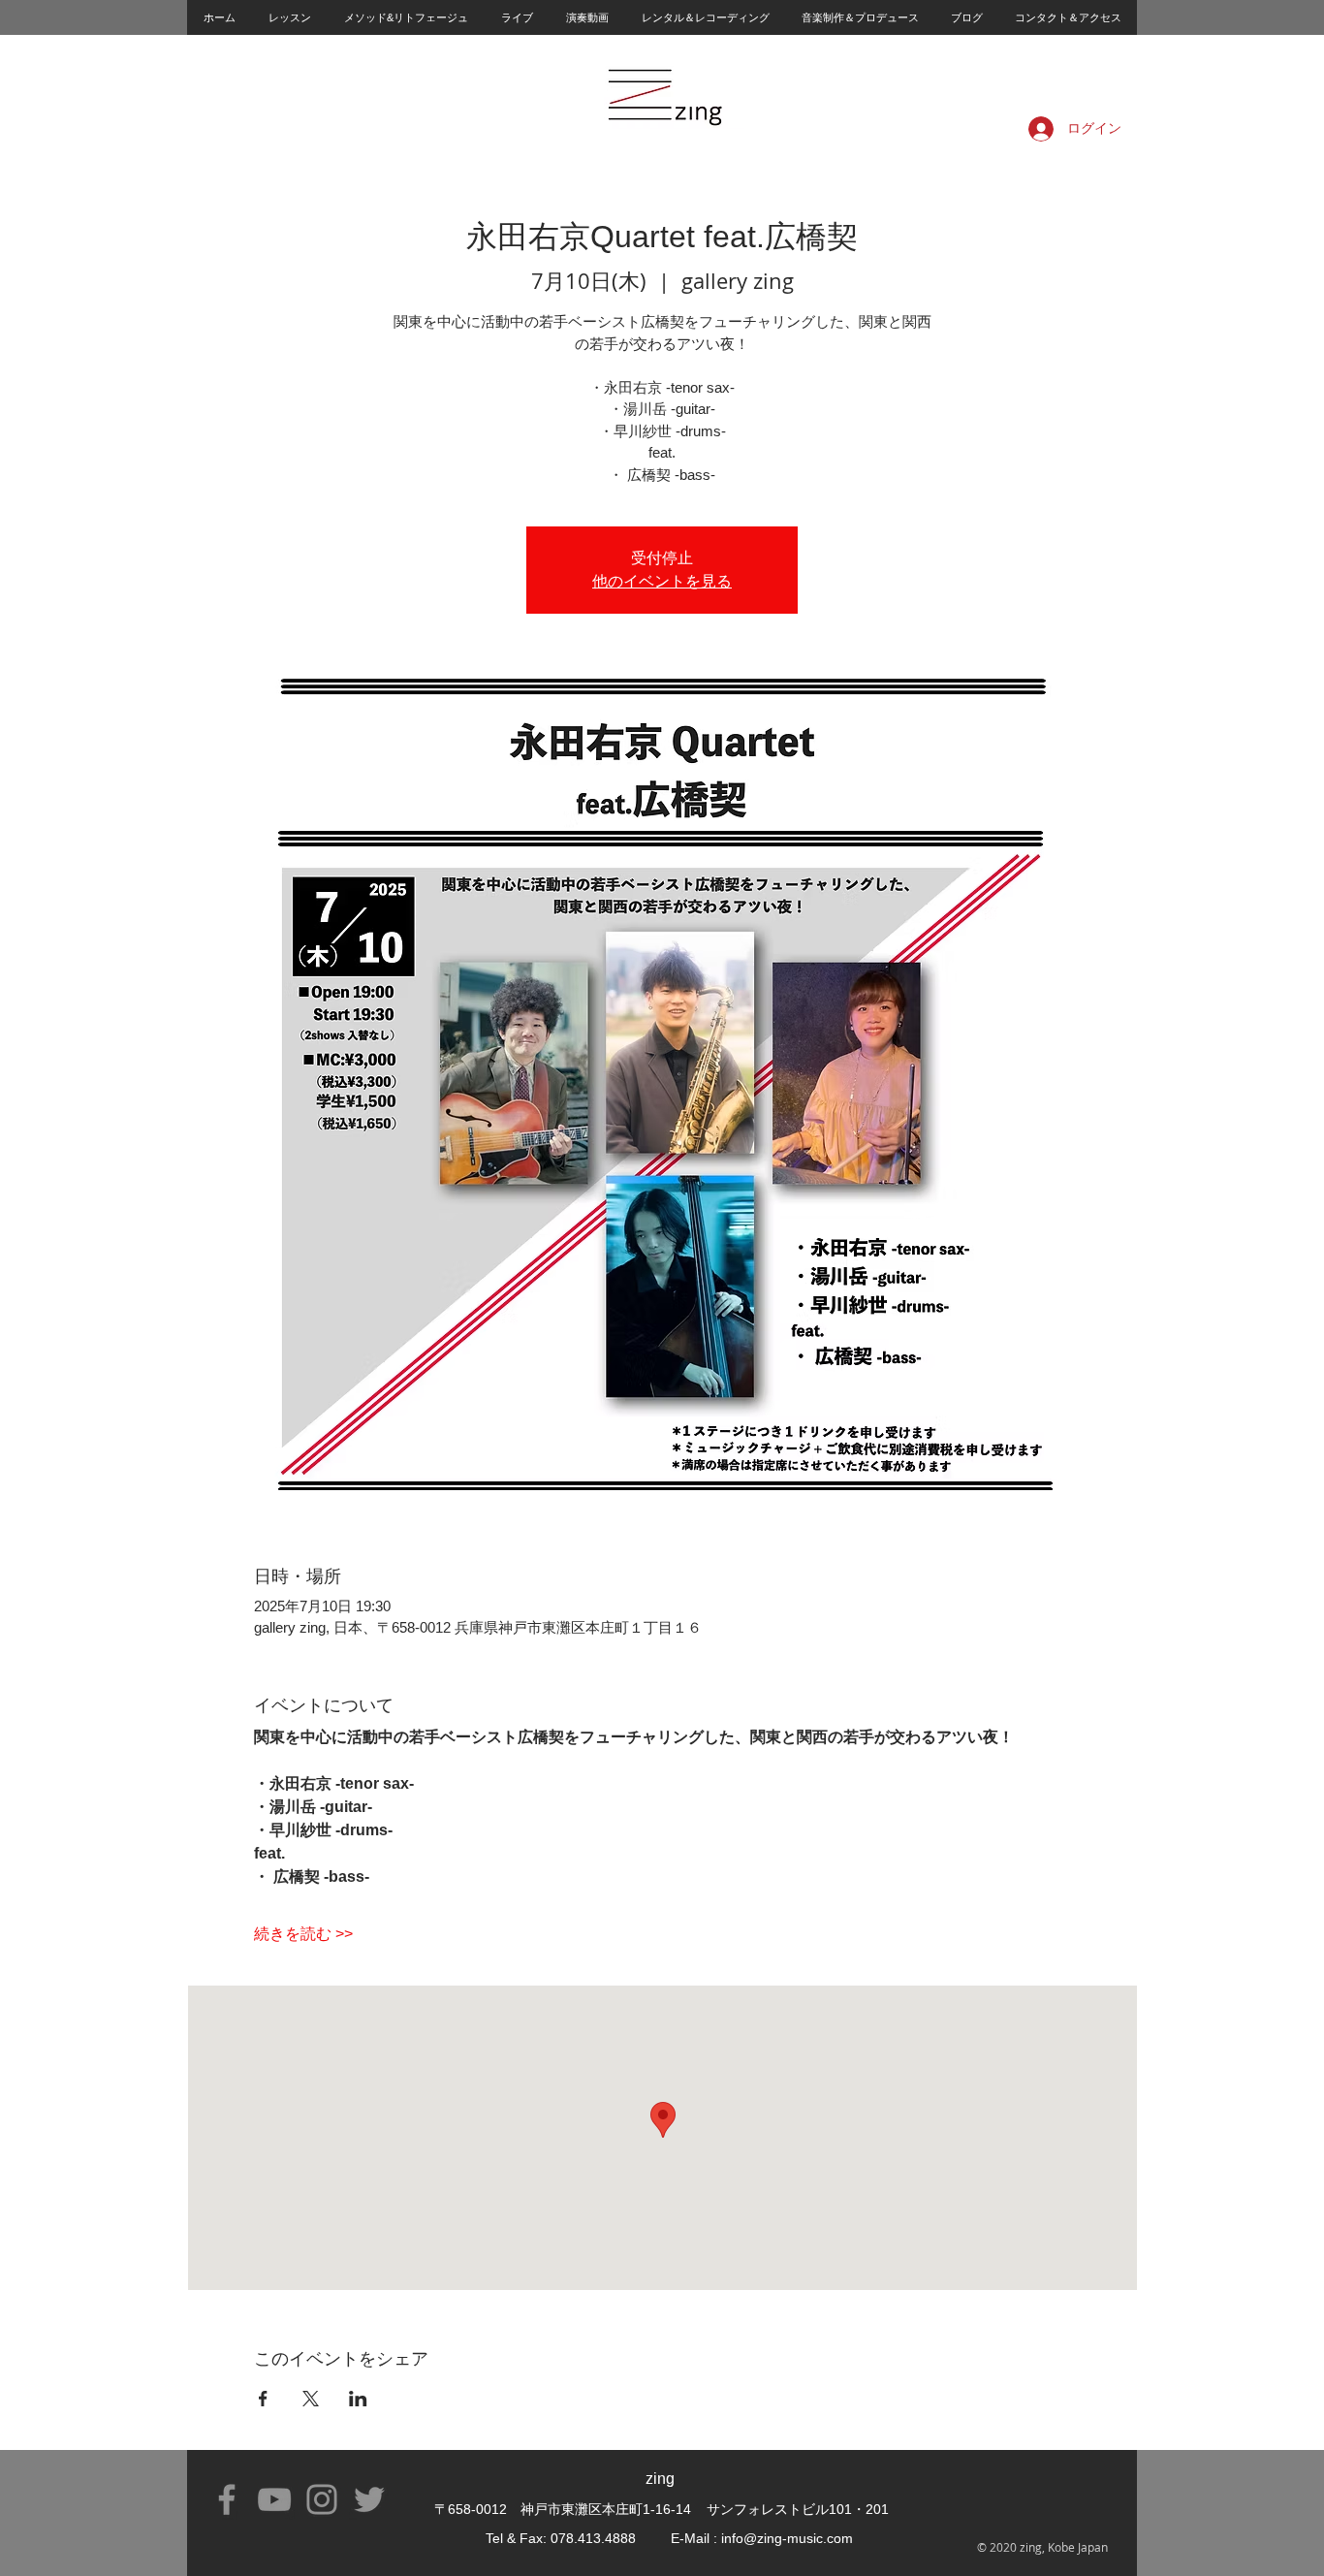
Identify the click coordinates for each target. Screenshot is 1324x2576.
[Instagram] (322, 2499)
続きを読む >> (303, 1934)
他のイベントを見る (662, 581)
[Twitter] (369, 2499)
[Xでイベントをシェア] (311, 2399)
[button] (289, 17)
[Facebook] (227, 2499)
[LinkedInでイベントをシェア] (358, 2399)
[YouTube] (274, 2499)
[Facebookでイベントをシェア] (263, 2399)
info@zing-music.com (787, 2538)
